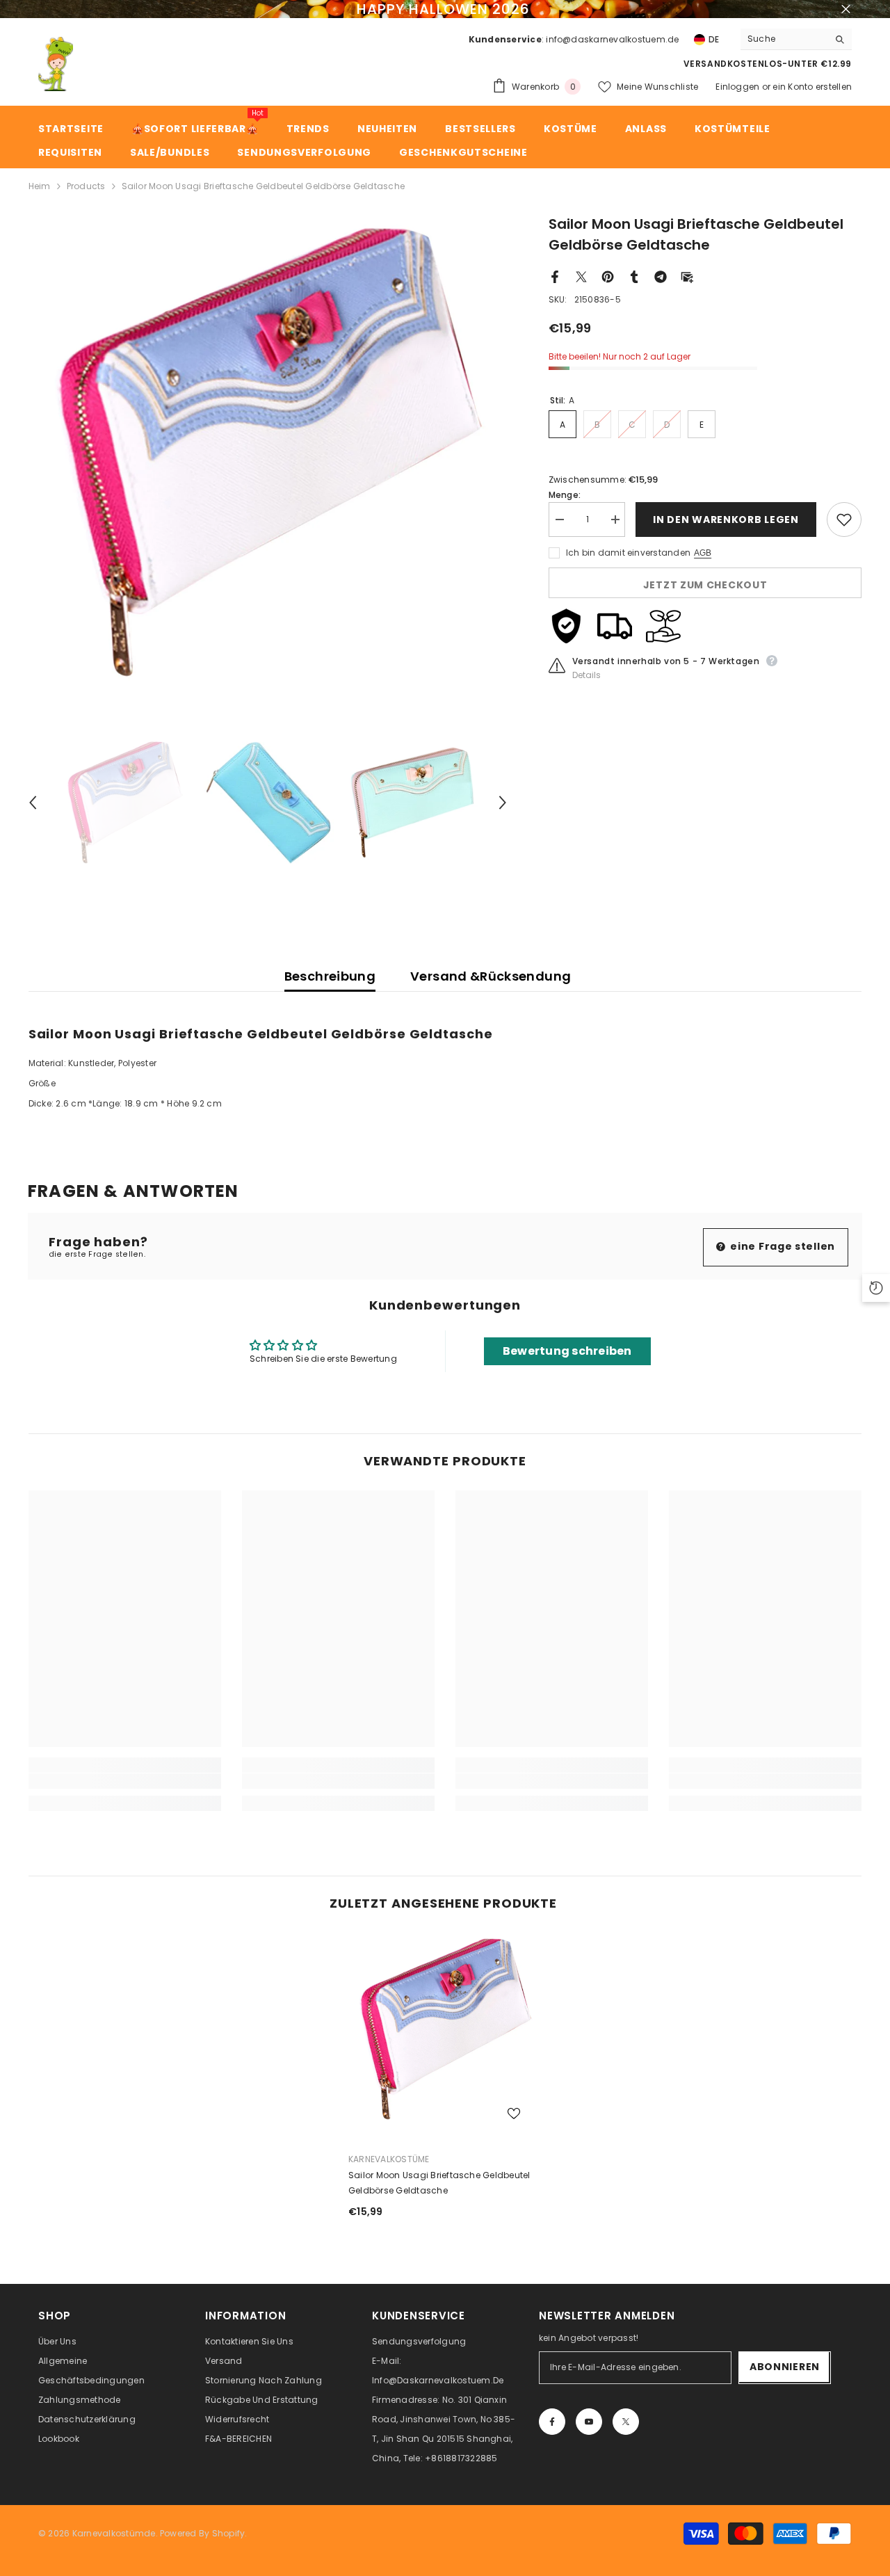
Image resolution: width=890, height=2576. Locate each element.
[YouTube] (589, 2422)
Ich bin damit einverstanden (628, 553)
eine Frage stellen (782, 1246)
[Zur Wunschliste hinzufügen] (844, 520)
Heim (40, 186)
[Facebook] (555, 276)
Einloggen (737, 87)
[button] (33, 803)
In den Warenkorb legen (726, 520)
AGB (703, 553)
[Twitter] (581, 276)
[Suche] (796, 39)
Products (86, 186)
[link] (125, 1781)
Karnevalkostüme (389, 2159)
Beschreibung (330, 976)
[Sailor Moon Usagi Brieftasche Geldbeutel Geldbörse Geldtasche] (445, 2029)
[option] (268, 453)
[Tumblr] (634, 276)
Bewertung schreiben (567, 1351)
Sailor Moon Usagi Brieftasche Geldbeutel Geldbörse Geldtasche (439, 2183)
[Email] (687, 276)
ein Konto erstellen (812, 87)
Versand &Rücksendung (491, 976)
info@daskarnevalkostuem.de (612, 39)
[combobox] (784, 39)
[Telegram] (661, 276)
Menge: (565, 495)
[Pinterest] (608, 276)
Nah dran (846, 9)
